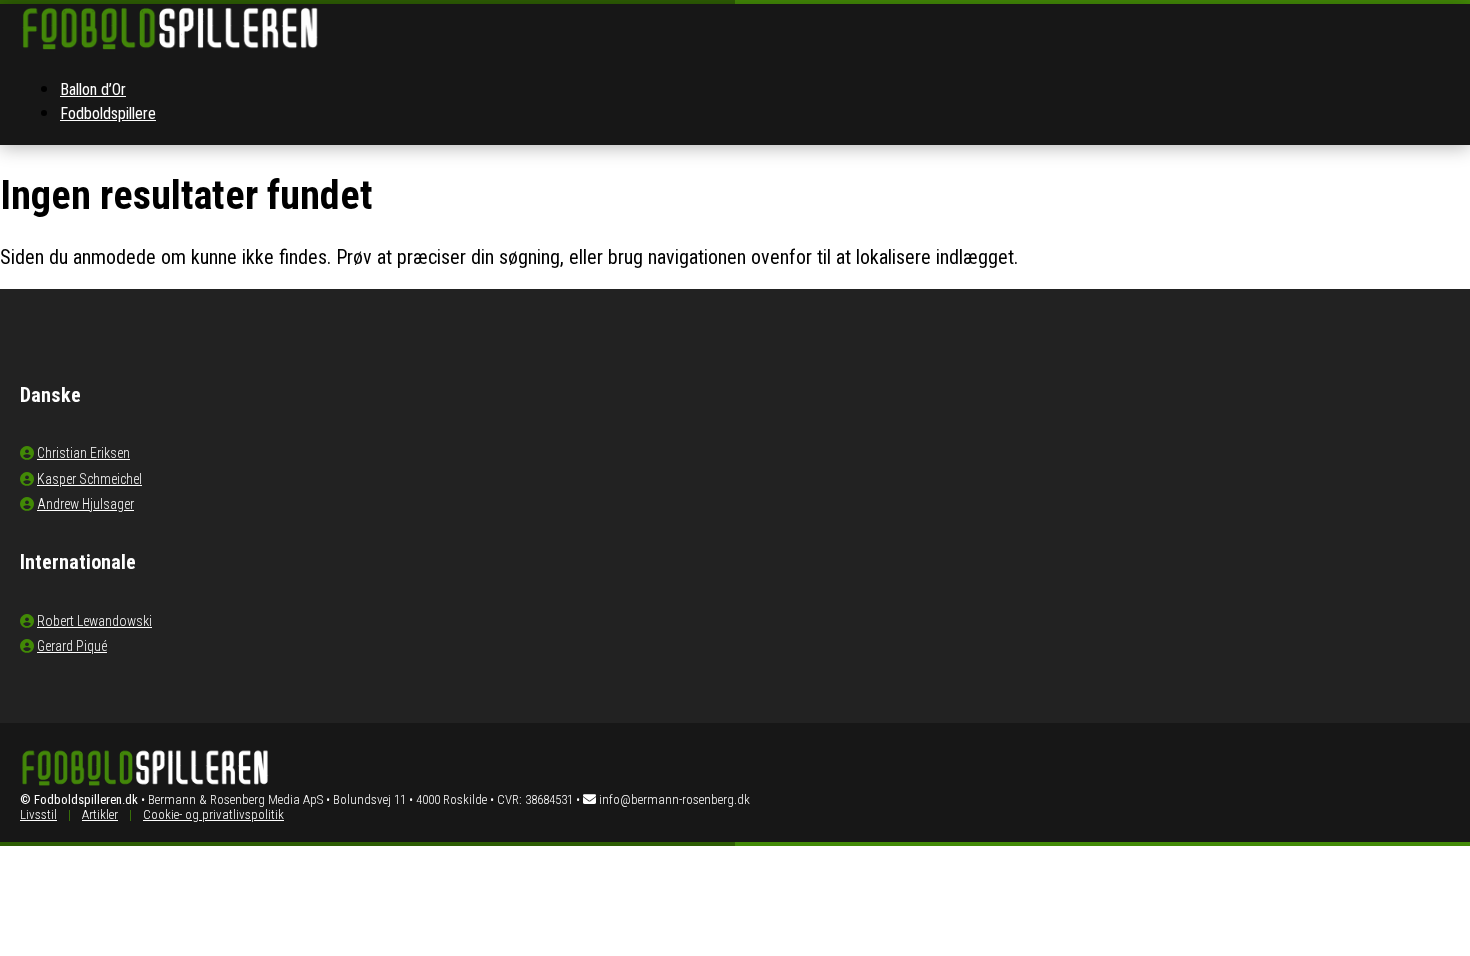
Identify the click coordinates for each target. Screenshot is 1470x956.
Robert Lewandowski (94, 621)
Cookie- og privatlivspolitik (213, 814)
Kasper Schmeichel (89, 479)
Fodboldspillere (108, 113)
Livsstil (38, 814)
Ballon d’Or (93, 89)
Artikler (100, 814)
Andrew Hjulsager (85, 504)
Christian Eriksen (83, 453)
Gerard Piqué (72, 646)
